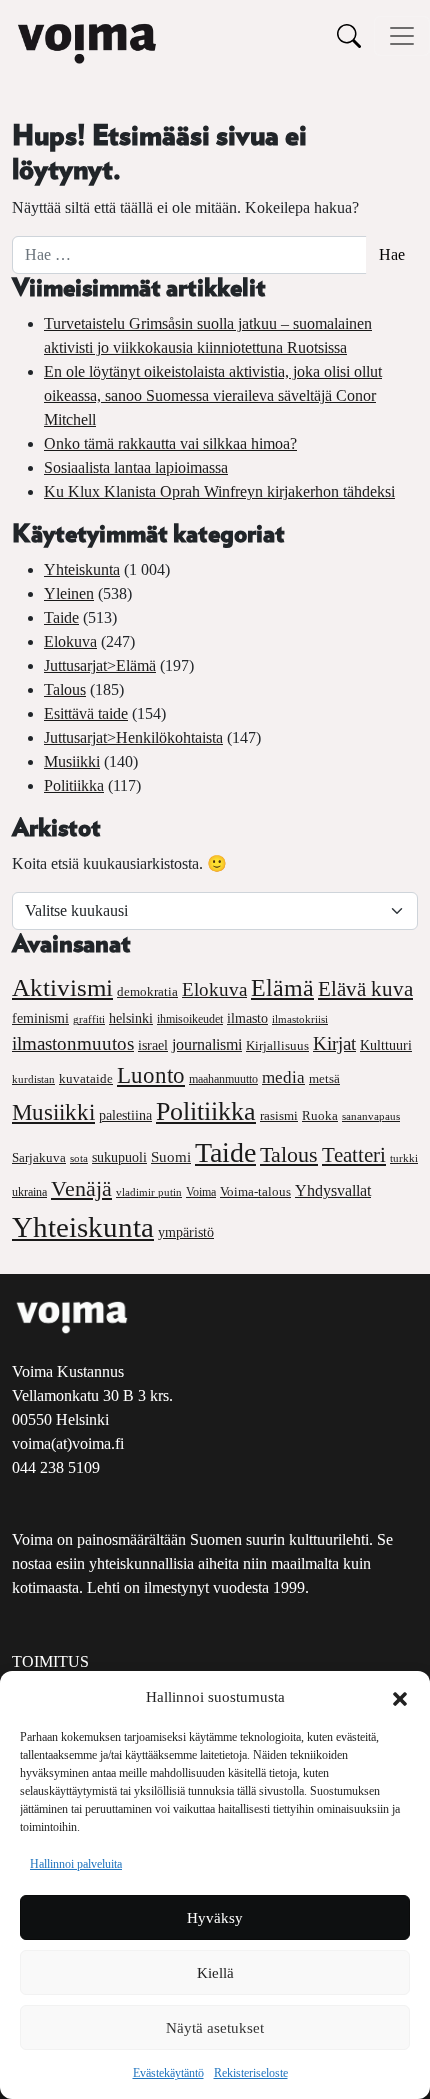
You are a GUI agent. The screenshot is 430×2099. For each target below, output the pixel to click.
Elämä (282, 988)
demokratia (147, 992)
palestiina (125, 1115)
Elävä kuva (365, 989)
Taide (61, 617)
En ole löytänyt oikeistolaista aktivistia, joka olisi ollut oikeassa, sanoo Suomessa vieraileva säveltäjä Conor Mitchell (213, 395)
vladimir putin (149, 1192)
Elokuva (70, 641)
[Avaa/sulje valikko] (402, 36)
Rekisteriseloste (251, 2073)
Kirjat (334, 1043)
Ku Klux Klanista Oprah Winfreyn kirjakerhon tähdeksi (219, 491)
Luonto (151, 1075)
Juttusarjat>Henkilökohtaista (133, 737)
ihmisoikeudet (190, 1019)
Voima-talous (255, 1191)
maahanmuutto (223, 1079)
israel (153, 1045)
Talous (65, 689)
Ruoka (320, 1116)
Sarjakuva (39, 1158)
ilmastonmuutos (73, 1043)
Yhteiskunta (82, 569)
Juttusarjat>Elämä (100, 665)
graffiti (89, 1019)
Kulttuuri (386, 1045)
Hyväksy (215, 1918)
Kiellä (215, 1973)
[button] (400, 1697)
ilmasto (247, 1018)
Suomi (171, 1157)
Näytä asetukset (215, 2028)
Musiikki (72, 761)
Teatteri (354, 1155)
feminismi (40, 1018)
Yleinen (69, 593)
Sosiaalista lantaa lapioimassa (136, 467)
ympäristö (186, 1232)
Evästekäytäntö (168, 2073)
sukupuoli (119, 1157)
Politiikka (74, 785)
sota (79, 1158)
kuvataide (86, 1079)
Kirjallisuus (277, 1045)
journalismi (207, 1044)
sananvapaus (371, 1116)
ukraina (29, 1192)
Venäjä (81, 1189)
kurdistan (33, 1079)
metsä (324, 1078)
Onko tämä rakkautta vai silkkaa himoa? (170, 443)
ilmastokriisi (300, 1019)
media (283, 1077)
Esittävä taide (86, 713)
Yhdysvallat (333, 1190)
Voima (201, 1192)
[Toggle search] (349, 35)
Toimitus (50, 1661)
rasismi (279, 1115)
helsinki (131, 1018)
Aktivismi (62, 987)
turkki (404, 1158)
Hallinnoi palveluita (76, 1864)
